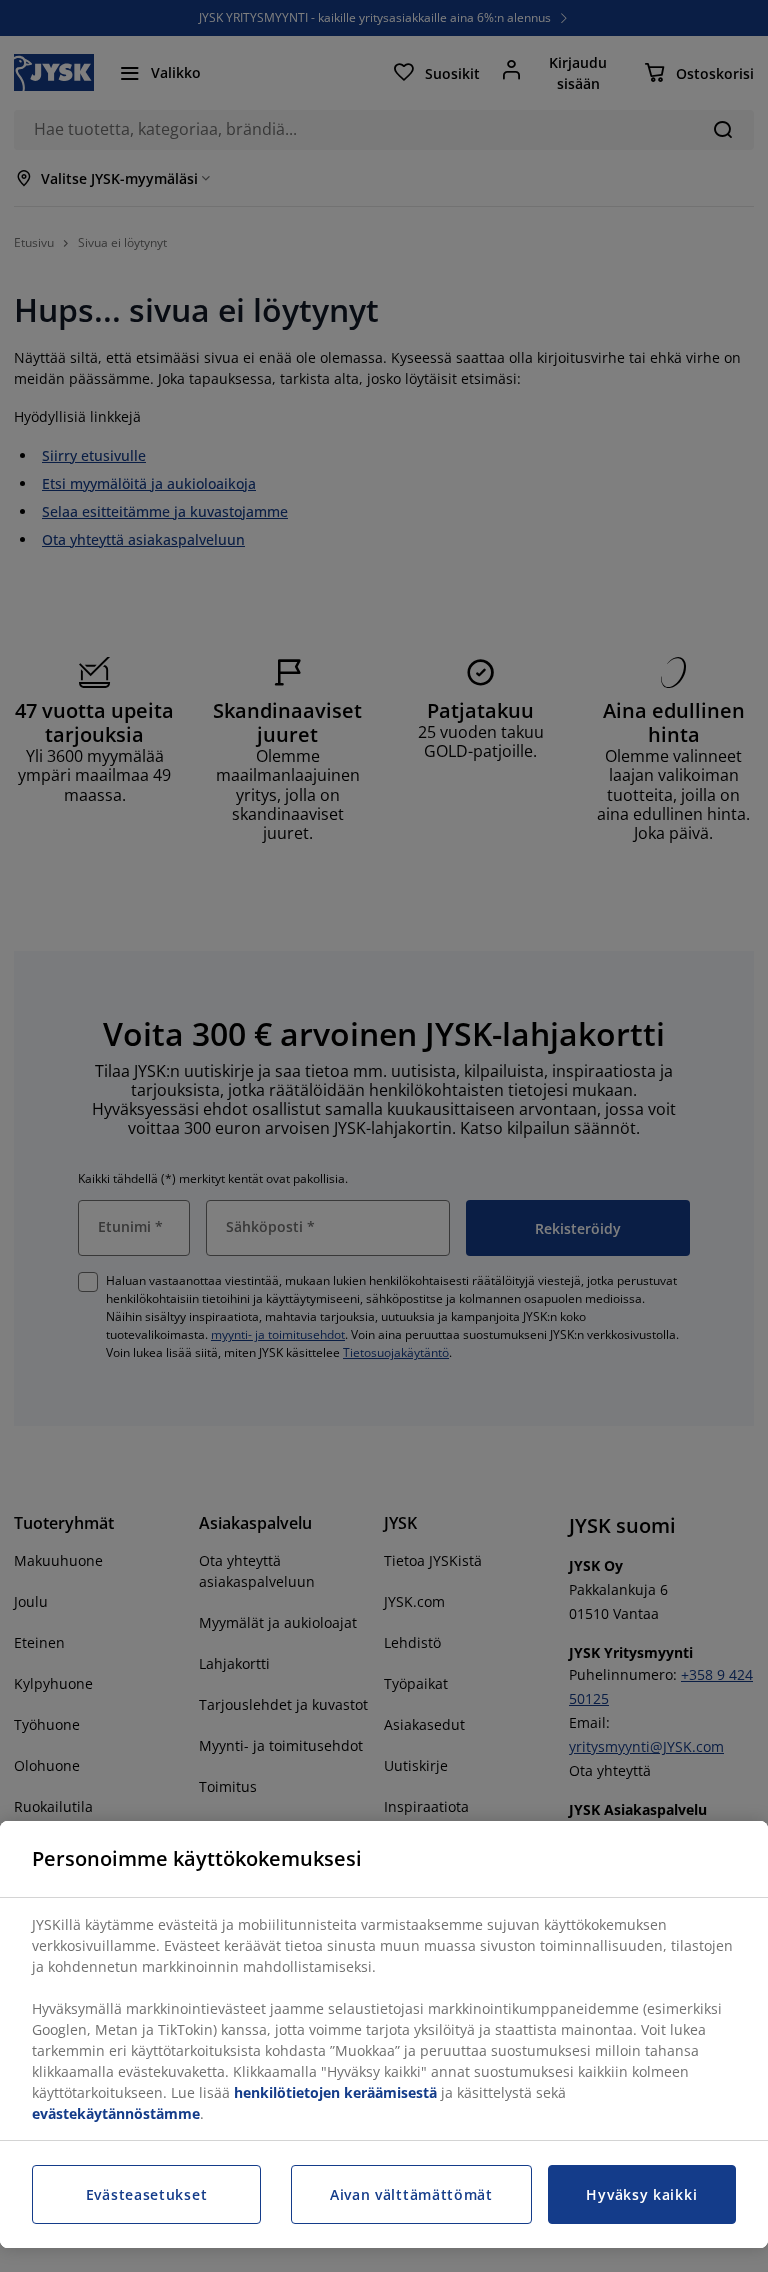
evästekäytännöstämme (116, 2113)
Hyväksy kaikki (641, 2194)
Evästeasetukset (147, 2194)
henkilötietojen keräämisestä (335, 2092)
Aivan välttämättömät (411, 2194)
